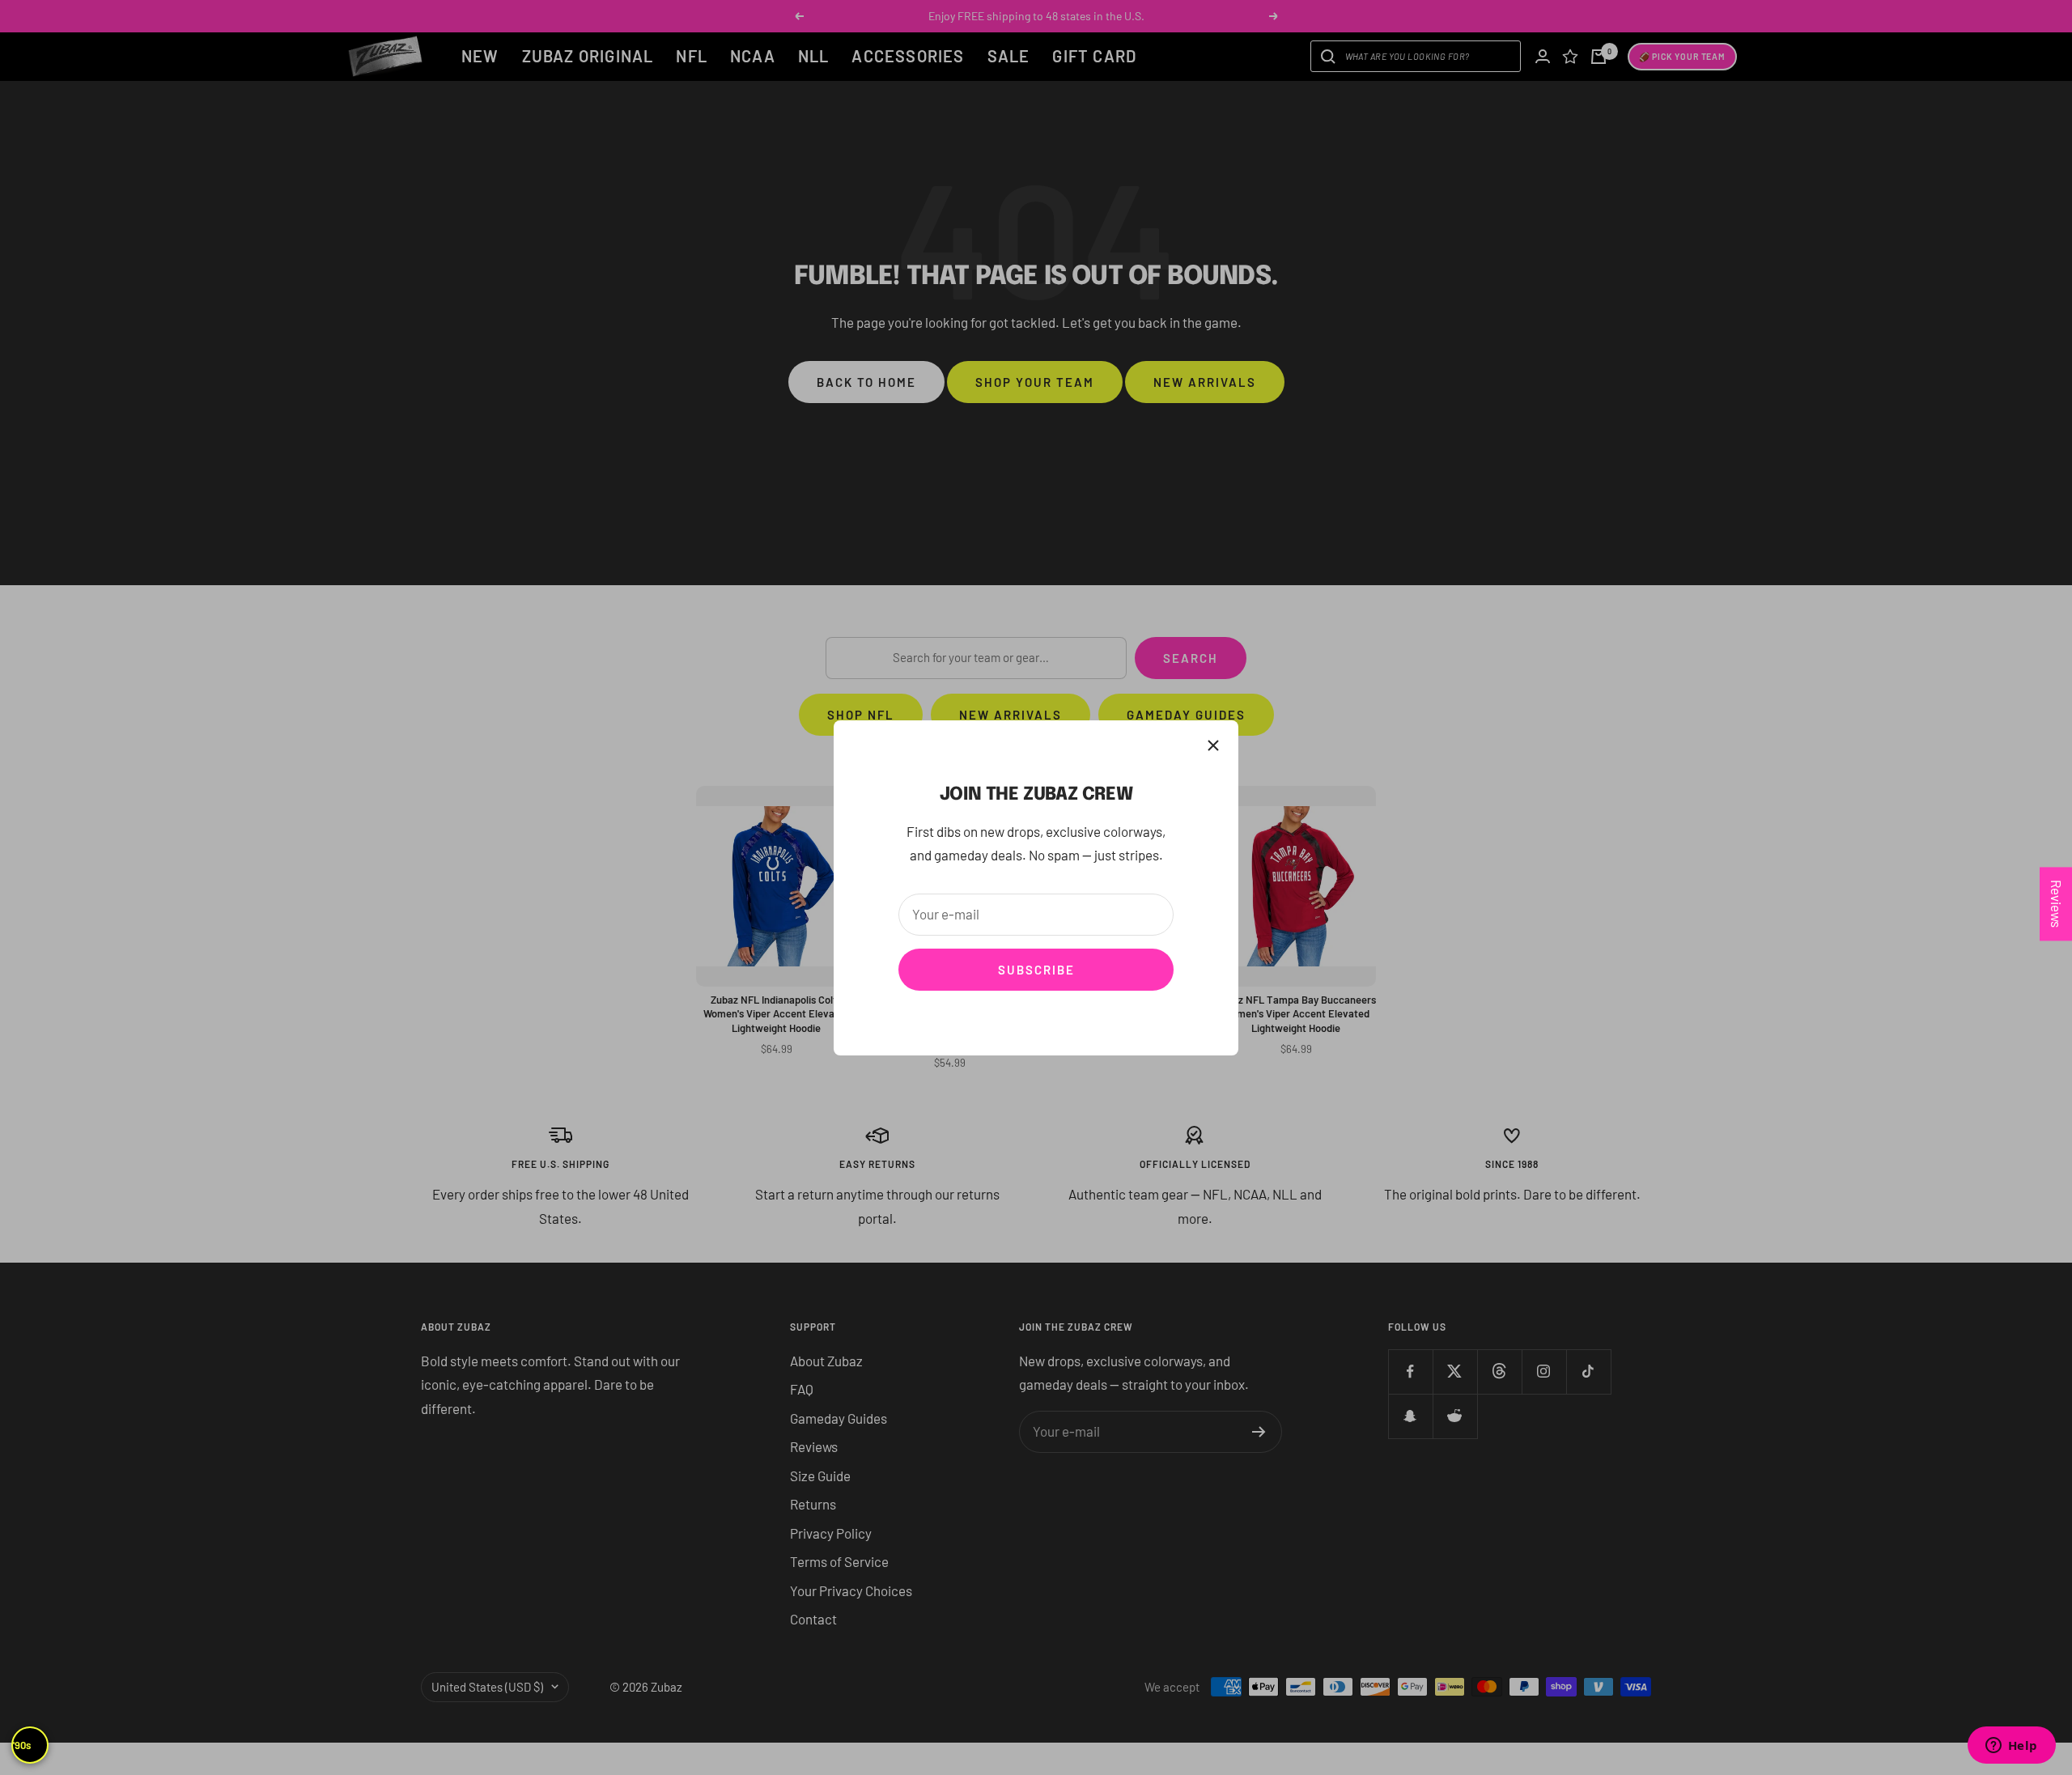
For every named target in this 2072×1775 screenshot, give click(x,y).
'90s (22, 1745)
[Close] (1213, 745)
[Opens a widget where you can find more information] (2011, 1747)
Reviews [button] (2057, 904)
